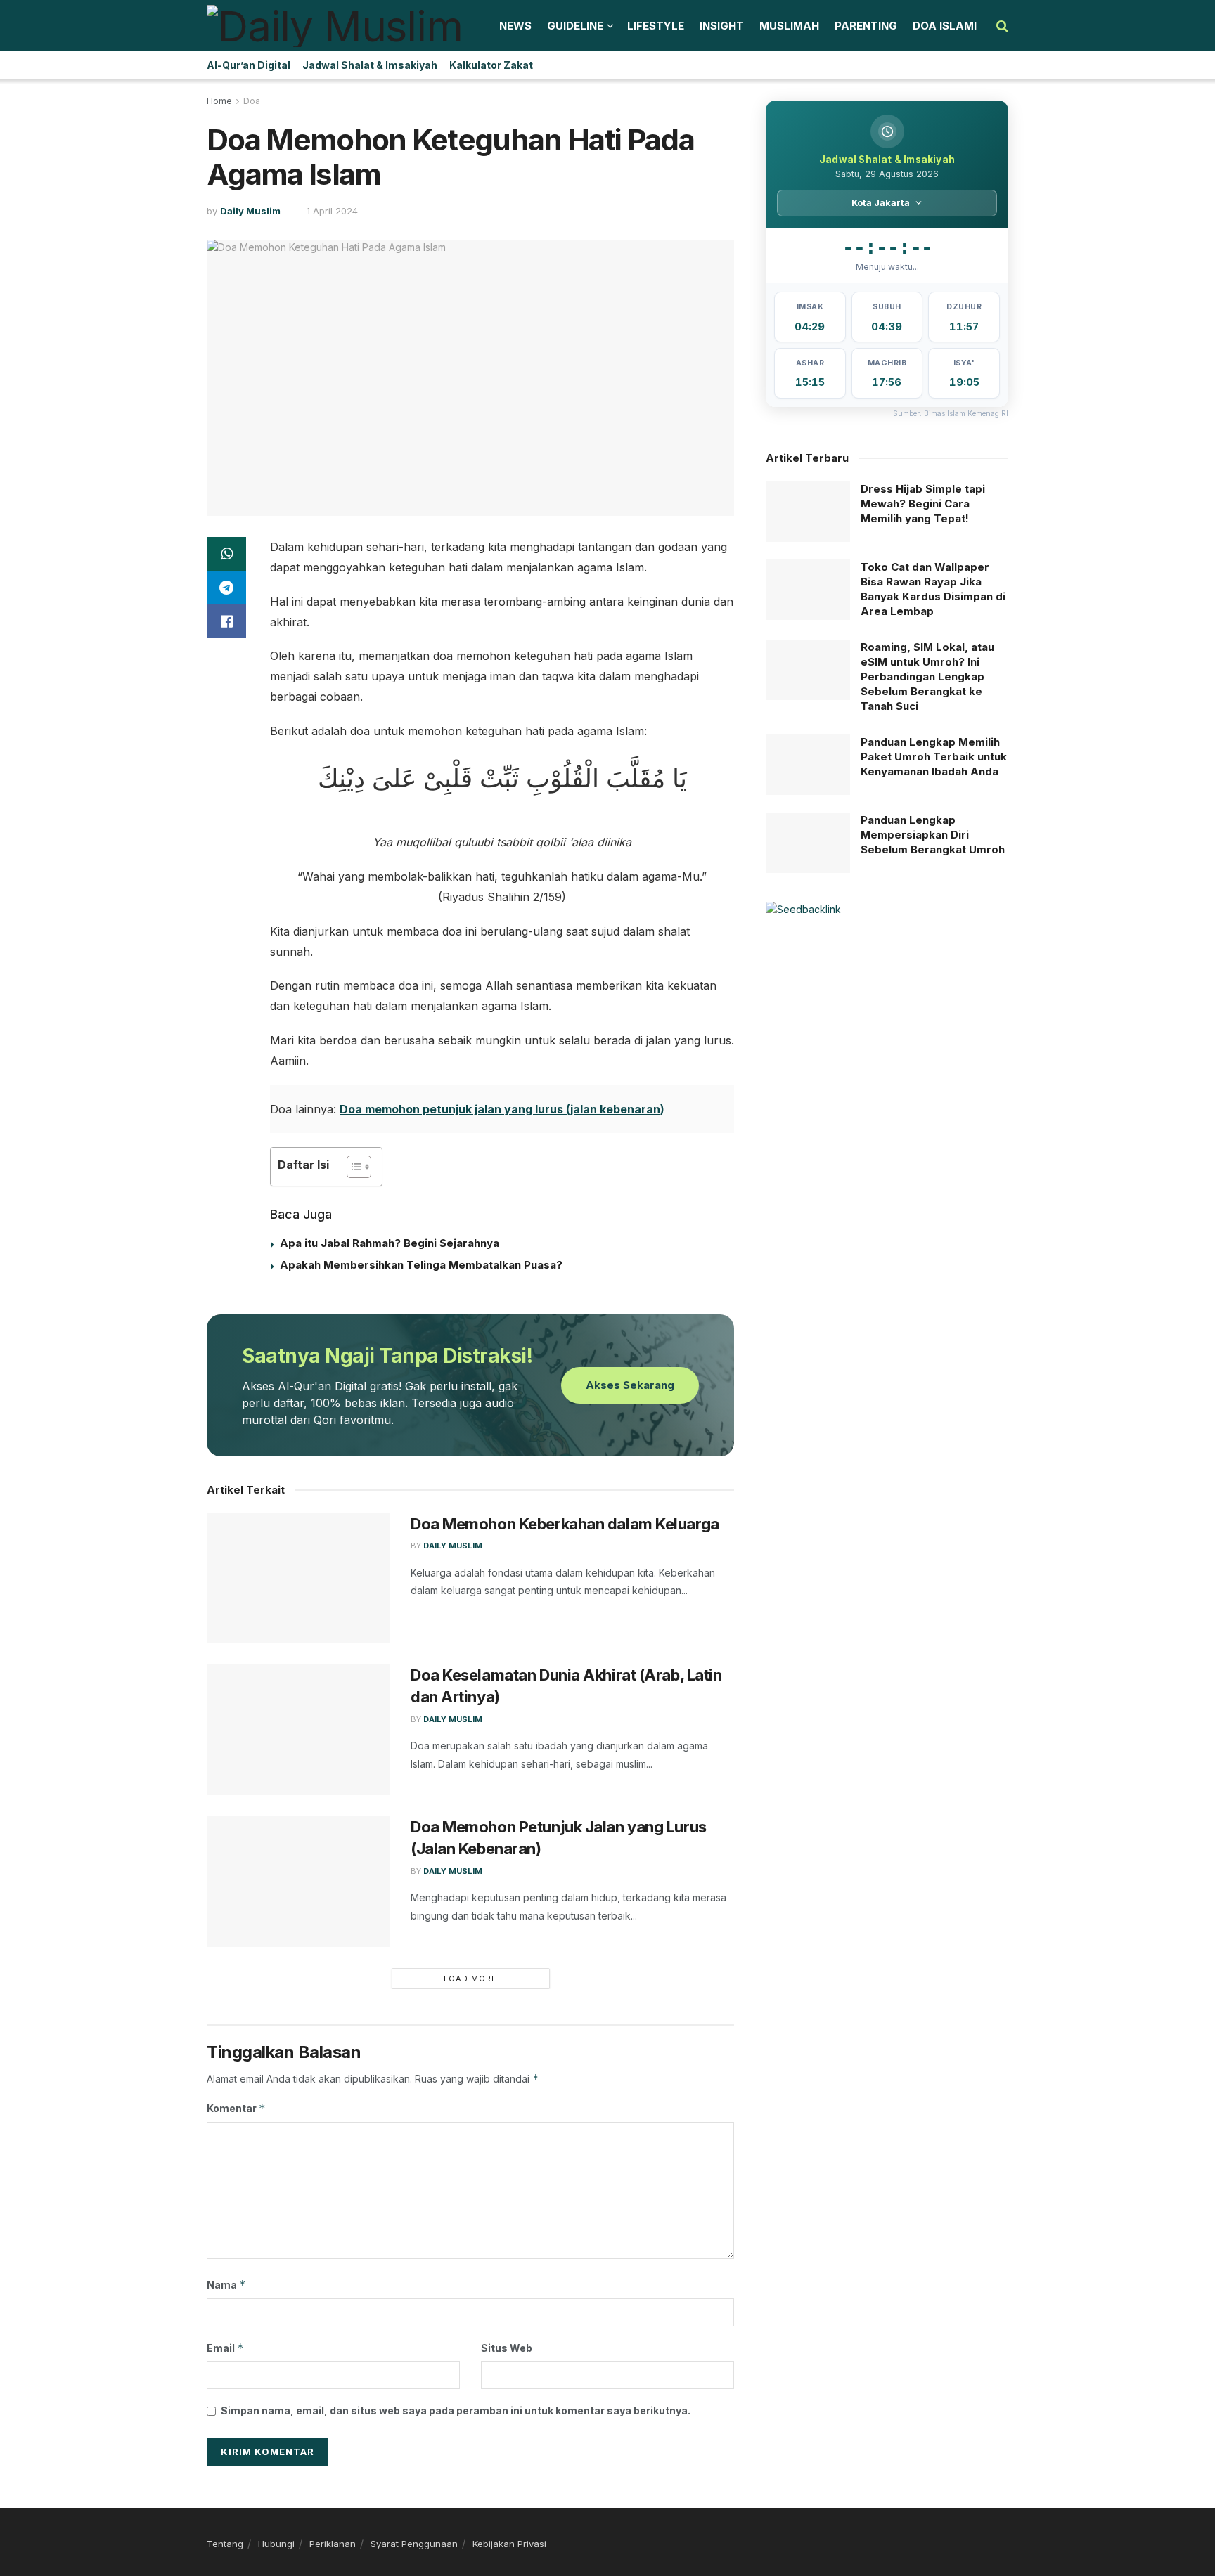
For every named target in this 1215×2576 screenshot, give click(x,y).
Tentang (225, 2544)
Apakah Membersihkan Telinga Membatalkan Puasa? (421, 1265)
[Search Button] (1002, 26)
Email (225, 2348)
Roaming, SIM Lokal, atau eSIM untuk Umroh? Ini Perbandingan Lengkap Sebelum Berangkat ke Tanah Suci (927, 677)
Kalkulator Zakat (491, 65)
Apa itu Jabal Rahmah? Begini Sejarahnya (390, 1243)
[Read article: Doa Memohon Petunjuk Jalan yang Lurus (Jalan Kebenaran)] (298, 1882)
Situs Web (507, 2348)
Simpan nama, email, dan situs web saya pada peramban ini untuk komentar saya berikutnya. (456, 2410)
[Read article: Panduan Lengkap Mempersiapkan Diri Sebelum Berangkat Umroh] (808, 843)
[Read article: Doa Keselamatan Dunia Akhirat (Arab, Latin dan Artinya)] (298, 1730)
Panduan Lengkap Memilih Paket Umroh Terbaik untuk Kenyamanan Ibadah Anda (934, 757)
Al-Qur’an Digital (249, 65)
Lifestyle (656, 26)
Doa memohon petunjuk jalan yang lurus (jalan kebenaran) (502, 1109)
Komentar (236, 2108)
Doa (252, 101)
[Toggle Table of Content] (352, 1167)
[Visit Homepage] (335, 26)
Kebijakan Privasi (509, 2544)
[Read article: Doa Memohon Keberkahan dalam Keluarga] (298, 1579)
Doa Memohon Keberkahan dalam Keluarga (565, 1524)
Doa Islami (945, 26)
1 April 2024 (332, 211)
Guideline (575, 26)
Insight (722, 26)
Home (219, 101)
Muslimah (789, 26)
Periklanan (333, 2544)
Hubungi (276, 2544)
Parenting (866, 26)
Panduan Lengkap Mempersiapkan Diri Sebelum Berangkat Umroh (933, 835)
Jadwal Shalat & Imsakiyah (370, 65)
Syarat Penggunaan (414, 2544)
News (515, 26)
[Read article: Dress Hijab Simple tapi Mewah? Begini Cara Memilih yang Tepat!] (808, 512)
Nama (226, 2285)
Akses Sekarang (630, 1385)
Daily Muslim (250, 211)
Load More (470, 1979)
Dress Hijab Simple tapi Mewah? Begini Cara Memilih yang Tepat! (923, 504)
